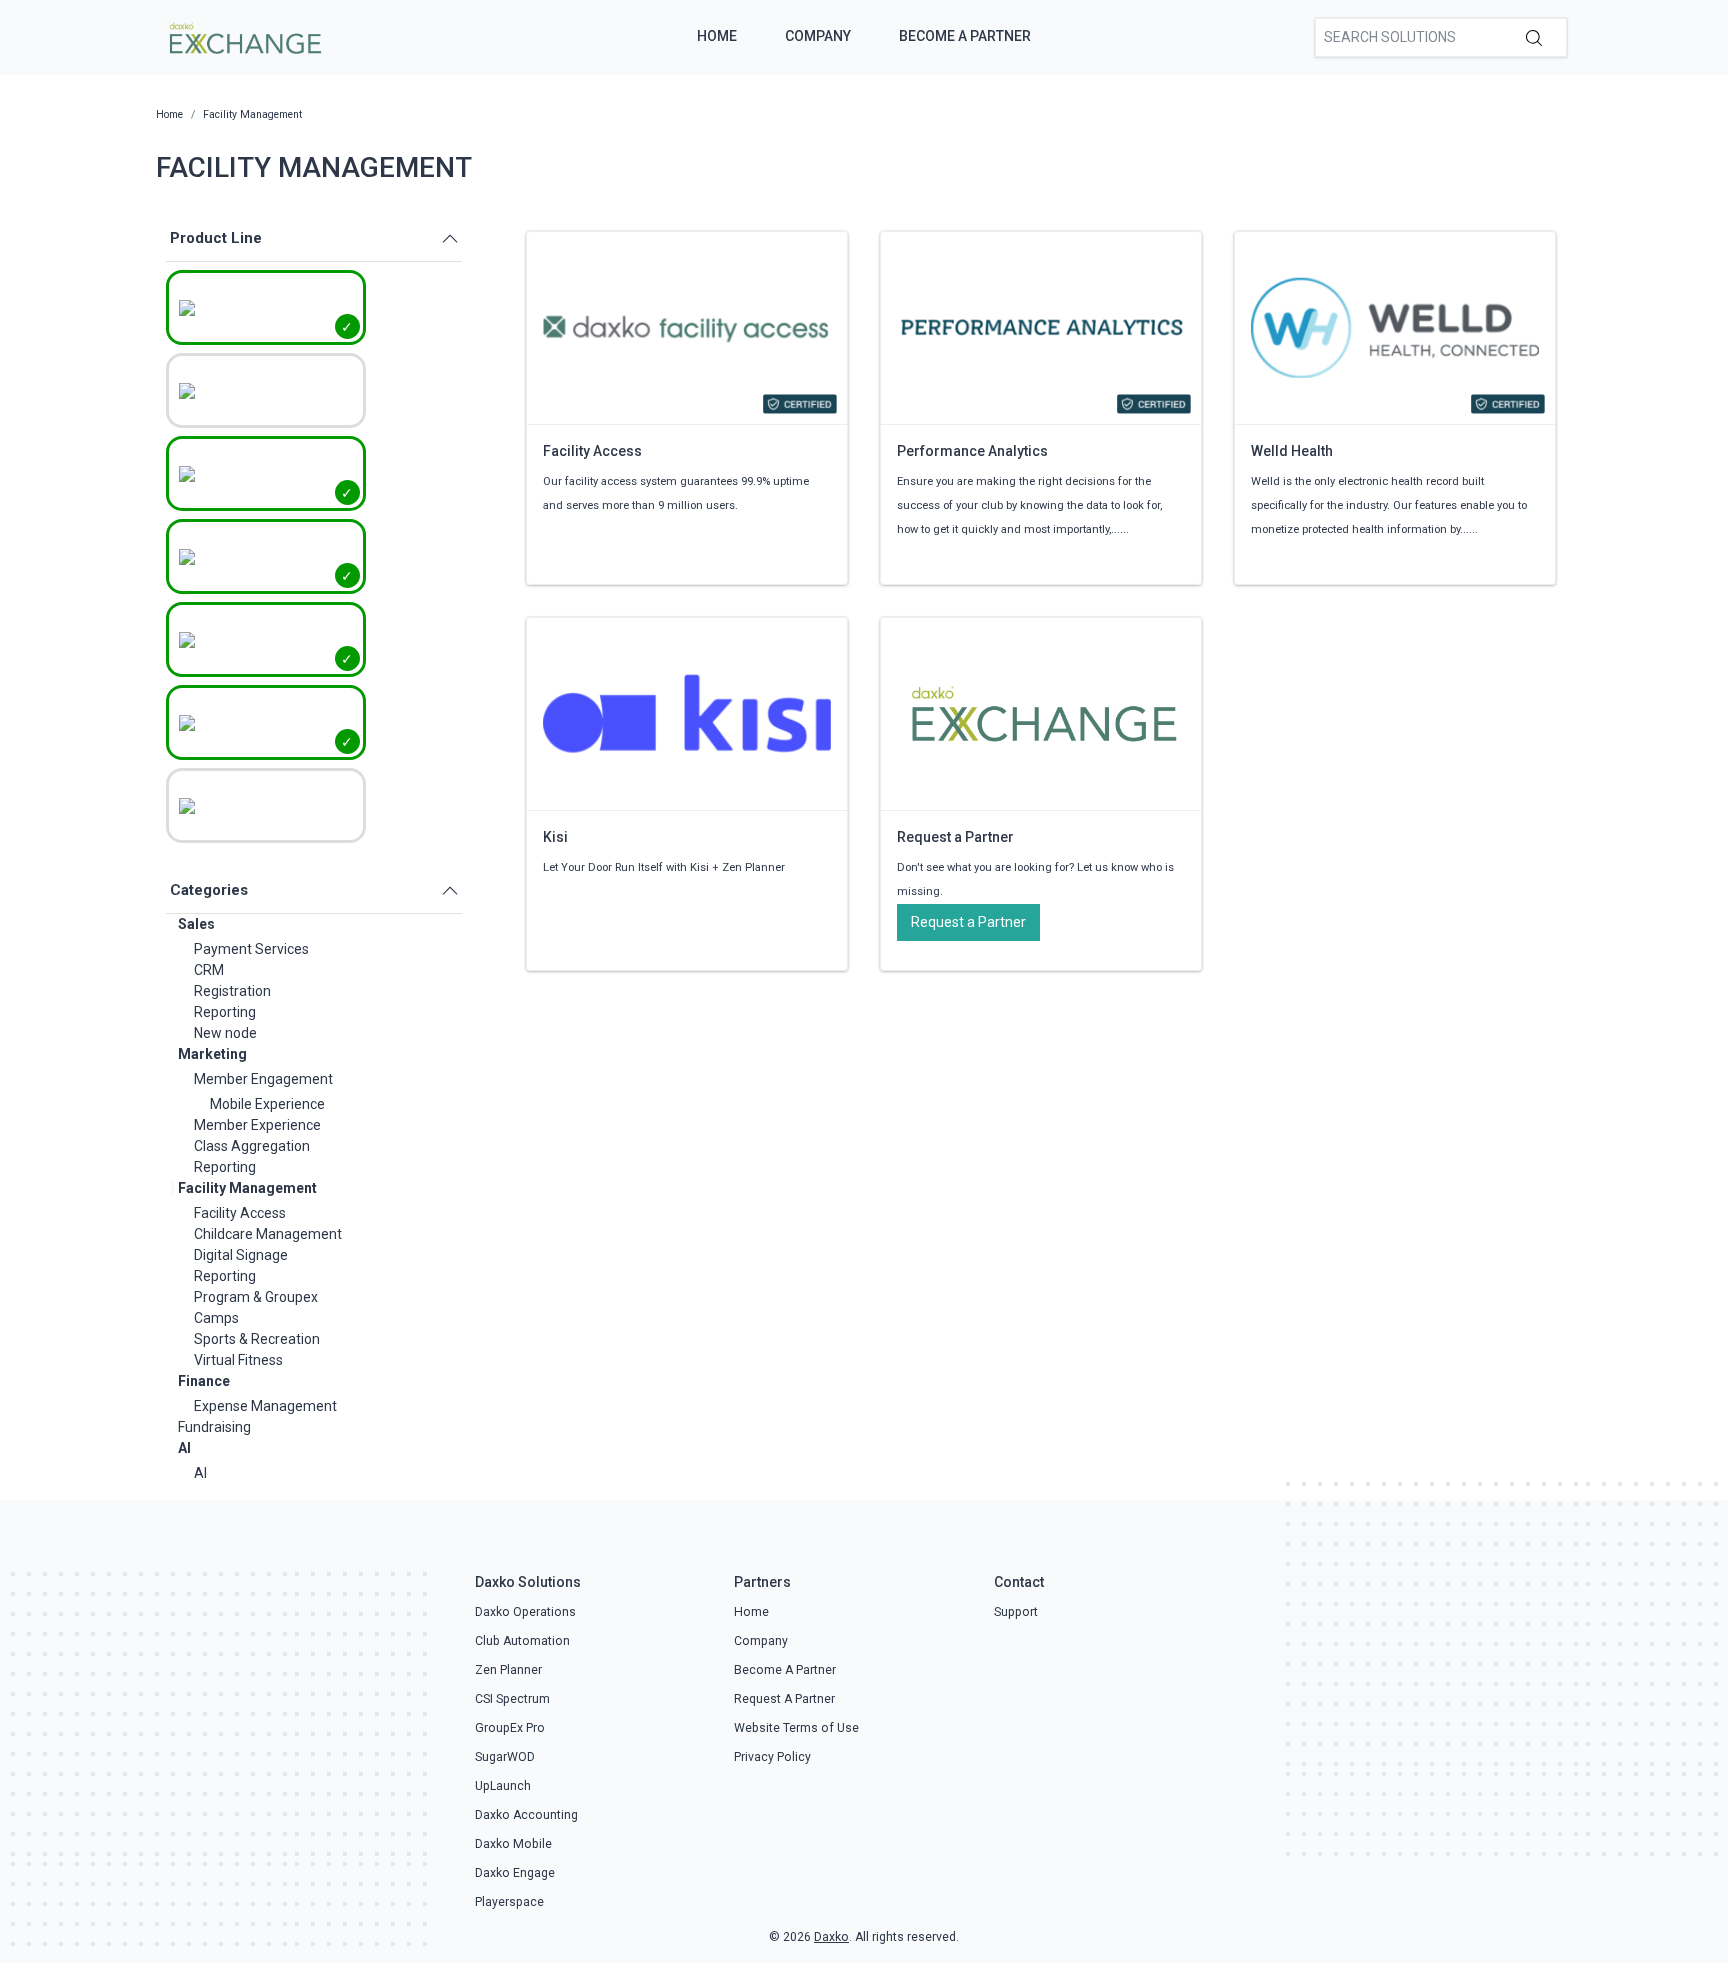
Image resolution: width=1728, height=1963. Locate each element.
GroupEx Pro (510, 1728)
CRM (209, 970)
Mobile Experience (267, 1104)
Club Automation (522, 1641)
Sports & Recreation (257, 1339)
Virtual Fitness (238, 1360)
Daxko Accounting (526, 1815)
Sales (196, 924)
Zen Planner (508, 1670)
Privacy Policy (772, 1757)
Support (1016, 1612)
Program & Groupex (256, 1297)
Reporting (225, 1012)
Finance (204, 1381)
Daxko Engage (515, 1873)
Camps (216, 1318)
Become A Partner (965, 36)
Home (717, 36)
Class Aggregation (252, 1146)
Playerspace (509, 1902)
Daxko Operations (525, 1612)
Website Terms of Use (796, 1728)
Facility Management (247, 1188)
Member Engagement (263, 1079)
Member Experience (257, 1125)
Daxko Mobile (513, 1844)
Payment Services (251, 949)
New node (225, 1033)
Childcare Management (268, 1234)
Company (818, 36)
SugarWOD (505, 1757)
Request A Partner (784, 1699)
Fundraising (214, 1427)
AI (184, 1448)
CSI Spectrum (512, 1699)
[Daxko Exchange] (243, 36)
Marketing (212, 1054)
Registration (232, 991)
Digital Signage (241, 1255)
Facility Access (240, 1213)
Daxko (831, 1937)
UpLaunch (503, 1786)
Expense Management (265, 1406)
